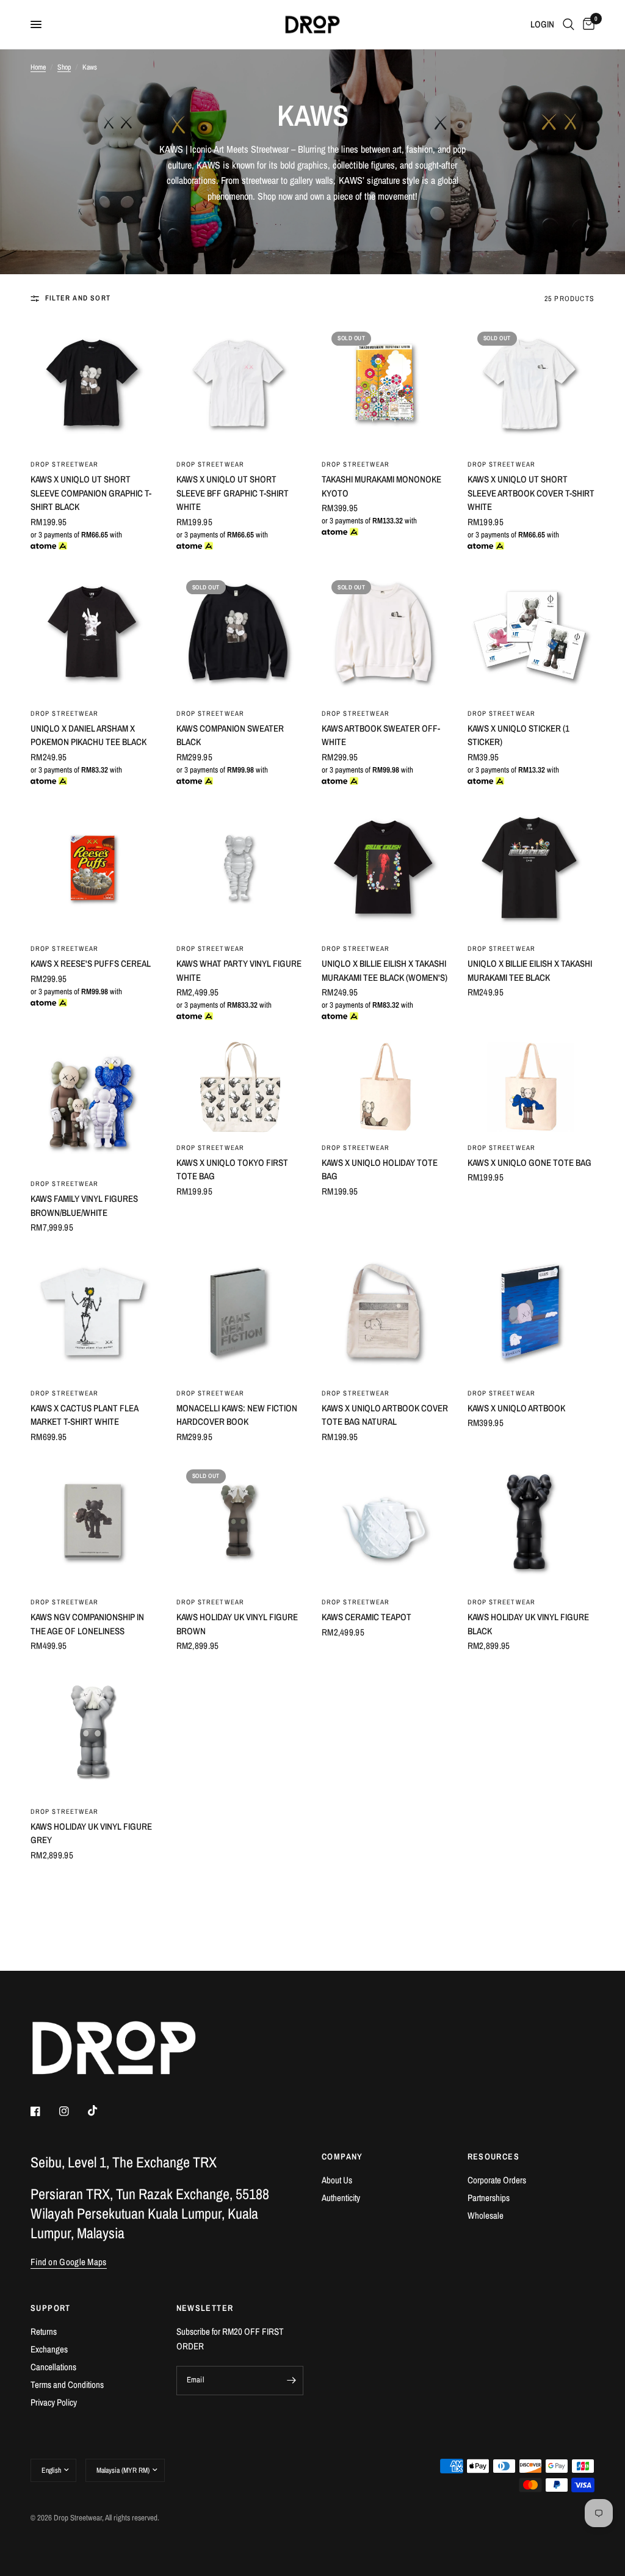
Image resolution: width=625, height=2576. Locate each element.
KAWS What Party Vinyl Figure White (239, 970)
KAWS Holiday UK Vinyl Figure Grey (91, 1833)
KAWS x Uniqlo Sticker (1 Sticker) (518, 735)
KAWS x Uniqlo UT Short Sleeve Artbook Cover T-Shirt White (531, 493)
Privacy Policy (54, 2402)
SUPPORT (51, 2308)
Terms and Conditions (67, 2385)
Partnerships (489, 2198)
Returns (44, 2331)
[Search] (569, 24)
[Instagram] (73, 2111)
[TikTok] (101, 2111)
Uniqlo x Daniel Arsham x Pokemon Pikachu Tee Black (89, 735)
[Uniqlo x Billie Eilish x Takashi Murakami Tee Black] (531, 870)
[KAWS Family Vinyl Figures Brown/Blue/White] (94, 1105)
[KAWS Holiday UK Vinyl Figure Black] (531, 1523)
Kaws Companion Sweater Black (230, 735)
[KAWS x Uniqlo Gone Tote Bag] (531, 1087)
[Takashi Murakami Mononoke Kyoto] (385, 386)
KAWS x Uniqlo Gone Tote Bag (529, 1162)
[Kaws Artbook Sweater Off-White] (385, 634)
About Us (337, 2180)
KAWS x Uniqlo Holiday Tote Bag (380, 1170)
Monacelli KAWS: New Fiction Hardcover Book (237, 1415)
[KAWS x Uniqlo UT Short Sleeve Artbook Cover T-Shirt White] (531, 386)
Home (38, 67)
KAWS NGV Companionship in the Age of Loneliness (87, 1624)
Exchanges (49, 2349)
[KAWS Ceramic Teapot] (385, 1523)
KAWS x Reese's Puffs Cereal (91, 963)
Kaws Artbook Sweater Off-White (381, 735)
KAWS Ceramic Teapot (367, 1617)
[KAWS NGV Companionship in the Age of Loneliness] (94, 1523)
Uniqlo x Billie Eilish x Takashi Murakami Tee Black (530, 970)
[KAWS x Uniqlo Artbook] (531, 1314)
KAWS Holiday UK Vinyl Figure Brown (237, 1624)
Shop (64, 67)
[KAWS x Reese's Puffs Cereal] (94, 870)
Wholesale (486, 2215)
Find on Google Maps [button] (69, 2262)
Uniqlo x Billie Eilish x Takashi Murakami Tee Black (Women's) (385, 970)
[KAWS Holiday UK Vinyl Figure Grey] (94, 1732)
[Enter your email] (291, 2381)
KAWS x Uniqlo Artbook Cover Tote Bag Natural (385, 1415)
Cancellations (53, 2367)
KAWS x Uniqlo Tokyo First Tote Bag (232, 1170)
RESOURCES (494, 2156)
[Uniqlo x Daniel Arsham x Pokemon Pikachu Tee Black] (94, 634)
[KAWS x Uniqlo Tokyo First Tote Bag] (240, 1087)
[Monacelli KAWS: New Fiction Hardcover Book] (240, 1314)
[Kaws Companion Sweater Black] (240, 634)
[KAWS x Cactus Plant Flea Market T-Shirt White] (94, 1314)
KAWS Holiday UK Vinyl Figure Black (528, 1624)
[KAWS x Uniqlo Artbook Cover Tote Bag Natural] (385, 1314)
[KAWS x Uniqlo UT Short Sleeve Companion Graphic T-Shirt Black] (94, 386)
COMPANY (342, 2156)
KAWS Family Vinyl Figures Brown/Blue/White (84, 1206)
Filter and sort (78, 298)
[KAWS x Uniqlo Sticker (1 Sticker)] (531, 634)
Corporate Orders (497, 2180)
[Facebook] (44, 2111)
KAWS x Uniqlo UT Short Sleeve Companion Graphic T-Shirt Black (91, 493)
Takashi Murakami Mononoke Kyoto (381, 486)
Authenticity (341, 2198)
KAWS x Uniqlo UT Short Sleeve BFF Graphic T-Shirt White (233, 493)
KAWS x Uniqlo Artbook (516, 1408)
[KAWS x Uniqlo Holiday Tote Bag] (385, 1087)
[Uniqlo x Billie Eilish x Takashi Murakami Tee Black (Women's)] (385, 870)
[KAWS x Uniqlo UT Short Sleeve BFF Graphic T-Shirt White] (240, 386)
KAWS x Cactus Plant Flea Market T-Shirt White (84, 1415)
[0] (587, 24)
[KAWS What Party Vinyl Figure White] (240, 870)
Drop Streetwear (65, 464)
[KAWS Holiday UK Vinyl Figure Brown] (240, 1523)
